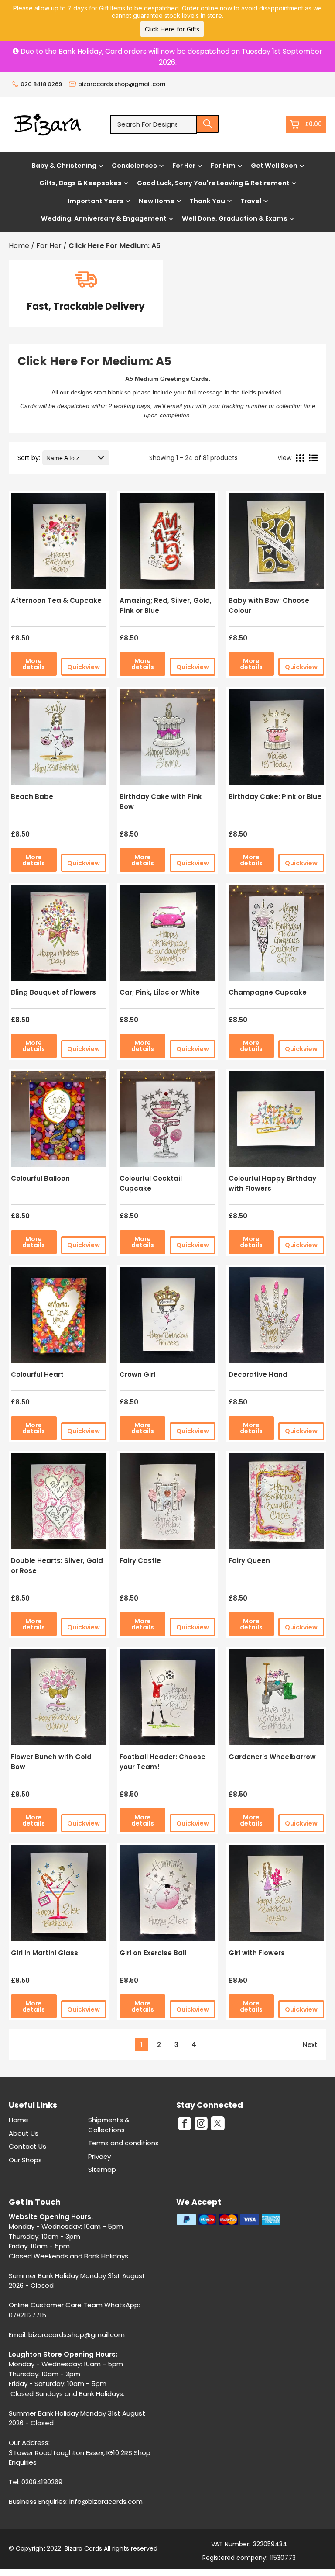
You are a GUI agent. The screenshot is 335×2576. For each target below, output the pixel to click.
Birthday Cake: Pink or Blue (275, 797)
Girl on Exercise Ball (153, 1953)
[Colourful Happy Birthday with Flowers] (276, 1122)
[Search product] (208, 124)
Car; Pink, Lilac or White (160, 992)
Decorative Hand (258, 1374)
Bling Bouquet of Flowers (53, 992)
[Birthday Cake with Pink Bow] (167, 740)
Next (310, 2045)
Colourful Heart (37, 1374)
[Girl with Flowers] (276, 1896)
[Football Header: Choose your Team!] (167, 1700)
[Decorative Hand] (276, 1318)
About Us (24, 2133)
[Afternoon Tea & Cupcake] (59, 544)
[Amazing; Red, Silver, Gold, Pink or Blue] (167, 544)
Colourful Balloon (40, 1178)
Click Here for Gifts (172, 29)
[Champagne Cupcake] (276, 936)
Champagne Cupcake (268, 992)
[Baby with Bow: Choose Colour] (276, 544)
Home (19, 2120)
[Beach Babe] (59, 740)
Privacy (99, 2156)
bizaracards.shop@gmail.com (122, 84)
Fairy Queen (249, 1561)
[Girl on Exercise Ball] (167, 1896)
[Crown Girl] (167, 1318)
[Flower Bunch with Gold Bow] (59, 1700)
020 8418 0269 (41, 84)
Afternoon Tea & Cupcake (56, 600)
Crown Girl (137, 1374)
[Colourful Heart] (59, 1318)
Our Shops (25, 2160)
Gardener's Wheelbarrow (272, 1757)
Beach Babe (32, 797)
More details (34, 664)
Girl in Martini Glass (44, 1953)
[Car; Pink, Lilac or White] (167, 936)
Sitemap (102, 2170)
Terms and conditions (123, 2143)
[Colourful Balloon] (59, 1122)
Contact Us (27, 2146)
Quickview (84, 667)
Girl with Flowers (257, 1953)
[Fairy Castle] (167, 1504)
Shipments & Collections (109, 2125)
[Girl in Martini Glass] (59, 1896)
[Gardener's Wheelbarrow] (276, 1700)
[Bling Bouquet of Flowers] (59, 936)
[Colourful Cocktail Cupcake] (167, 1122)
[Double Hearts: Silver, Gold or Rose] (59, 1504)
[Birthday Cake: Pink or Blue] (276, 740)
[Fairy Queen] (276, 1504)
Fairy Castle (140, 1561)
